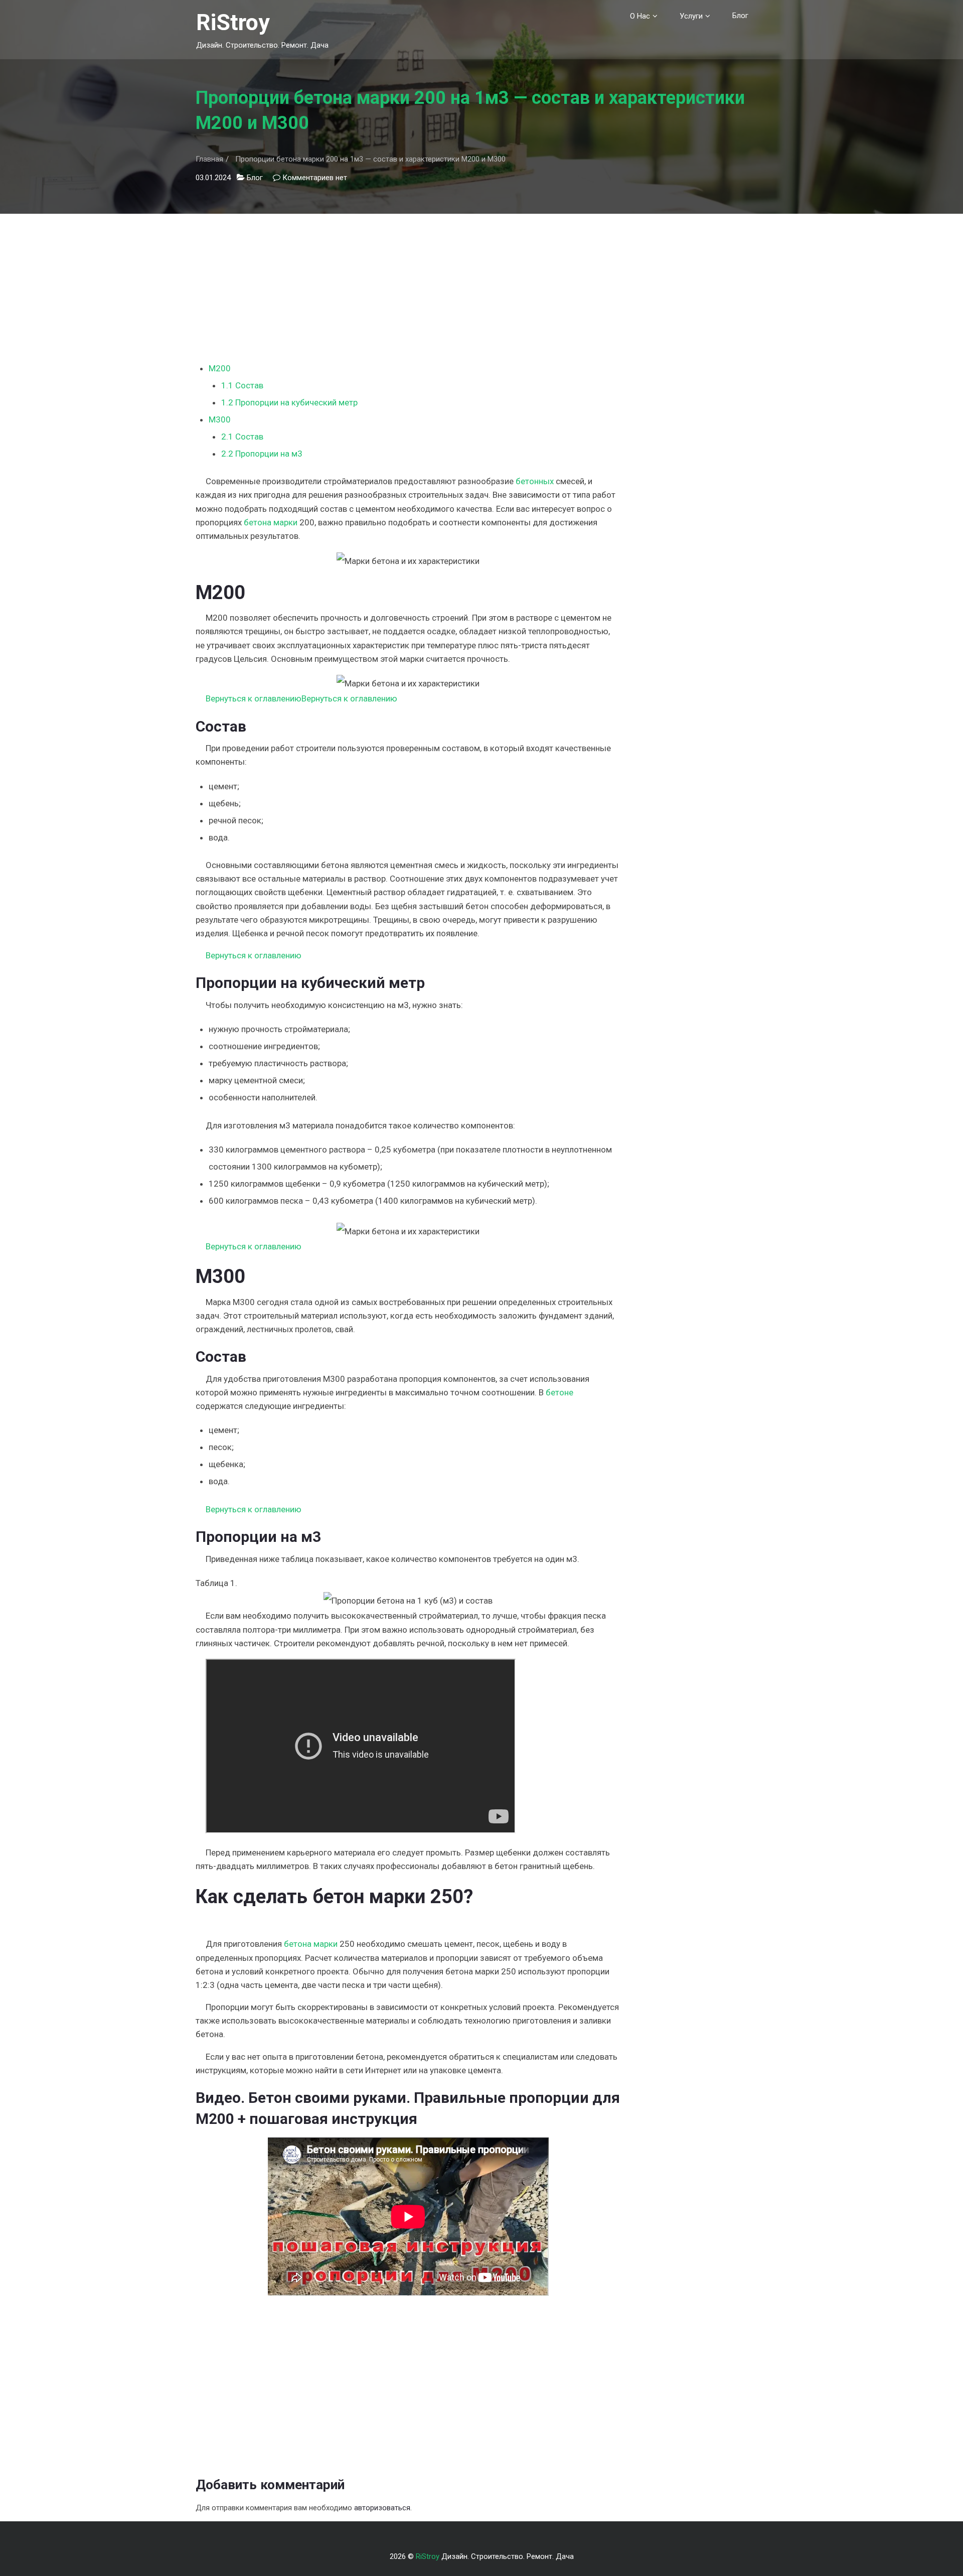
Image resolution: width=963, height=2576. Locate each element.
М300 (220, 419)
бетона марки (271, 522)
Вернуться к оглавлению (254, 698)
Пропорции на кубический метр (289, 402)
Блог (740, 16)
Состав (242, 385)
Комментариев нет (315, 178)
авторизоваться (382, 2508)
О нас (640, 16)
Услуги (691, 16)
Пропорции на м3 (262, 454)
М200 (220, 368)
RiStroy (233, 22)
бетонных (535, 481)
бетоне (559, 1392)
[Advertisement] (408, 284)
